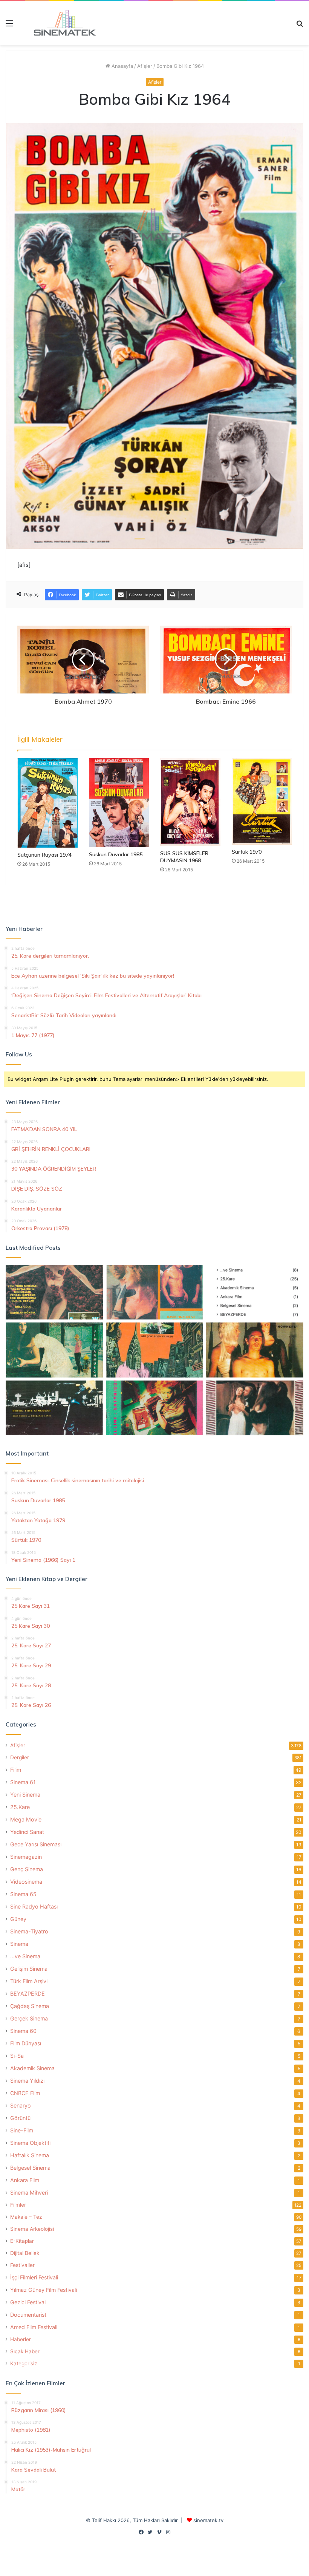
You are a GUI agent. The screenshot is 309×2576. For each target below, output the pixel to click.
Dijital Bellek (25, 2253)
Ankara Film (25, 2180)
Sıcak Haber (25, 2351)
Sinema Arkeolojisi (32, 2229)
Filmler (18, 2205)
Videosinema (26, 1882)
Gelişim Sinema (29, 1969)
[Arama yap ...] (300, 26)
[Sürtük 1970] (262, 801)
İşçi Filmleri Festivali (34, 2277)
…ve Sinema (25, 1956)
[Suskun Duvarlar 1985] (119, 803)
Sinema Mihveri (29, 2193)
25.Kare (20, 1807)
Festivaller (22, 2265)
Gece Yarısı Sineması (36, 1844)
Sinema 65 (23, 1894)
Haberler (21, 2339)
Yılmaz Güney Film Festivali (44, 2290)
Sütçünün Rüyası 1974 (44, 855)
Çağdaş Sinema (30, 2006)
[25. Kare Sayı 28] (255, 1350)
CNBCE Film (25, 2093)
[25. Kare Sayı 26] (54, 1408)
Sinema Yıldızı (27, 2081)
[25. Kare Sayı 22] (255, 1408)
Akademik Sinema (32, 2068)
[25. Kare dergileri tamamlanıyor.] (255, 1292)
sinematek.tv (208, 2520)
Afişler (145, 66)
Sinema (19, 1944)
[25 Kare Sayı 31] (54, 1292)
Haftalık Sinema (30, 2155)
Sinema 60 (23, 2031)
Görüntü (20, 2118)
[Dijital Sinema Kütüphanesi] (60, 23)
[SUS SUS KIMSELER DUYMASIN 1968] (190, 802)
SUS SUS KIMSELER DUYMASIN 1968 (184, 857)
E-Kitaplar (22, 2241)
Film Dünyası (26, 2043)
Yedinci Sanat (27, 1832)
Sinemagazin (26, 1857)
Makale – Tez (26, 2217)
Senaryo (21, 2105)
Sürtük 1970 (247, 852)
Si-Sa (17, 2056)
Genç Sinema (27, 1869)
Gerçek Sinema (29, 2018)
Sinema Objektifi (30, 2143)
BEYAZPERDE (28, 1994)
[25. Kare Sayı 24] (154, 1408)
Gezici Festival (28, 2302)
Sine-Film (22, 2130)
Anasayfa (122, 66)
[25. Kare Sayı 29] (154, 1350)
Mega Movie (26, 1819)
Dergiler (20, 1757)
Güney (18, 1919)
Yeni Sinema (25, 1795)
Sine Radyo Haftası (34, 1906)
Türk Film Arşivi (29, 1981)
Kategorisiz (24, 2363)
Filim (16, 1770)
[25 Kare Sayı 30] (154, 1292)
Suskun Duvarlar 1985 (116, 854)
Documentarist (28, 2315)
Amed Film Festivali (34, 2327)
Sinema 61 (23, 1782)
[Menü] (9, 26)
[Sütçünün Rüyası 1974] (47, 803)
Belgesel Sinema (30, 2168)
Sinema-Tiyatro (29, 1931)
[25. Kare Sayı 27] (54, 1350)
